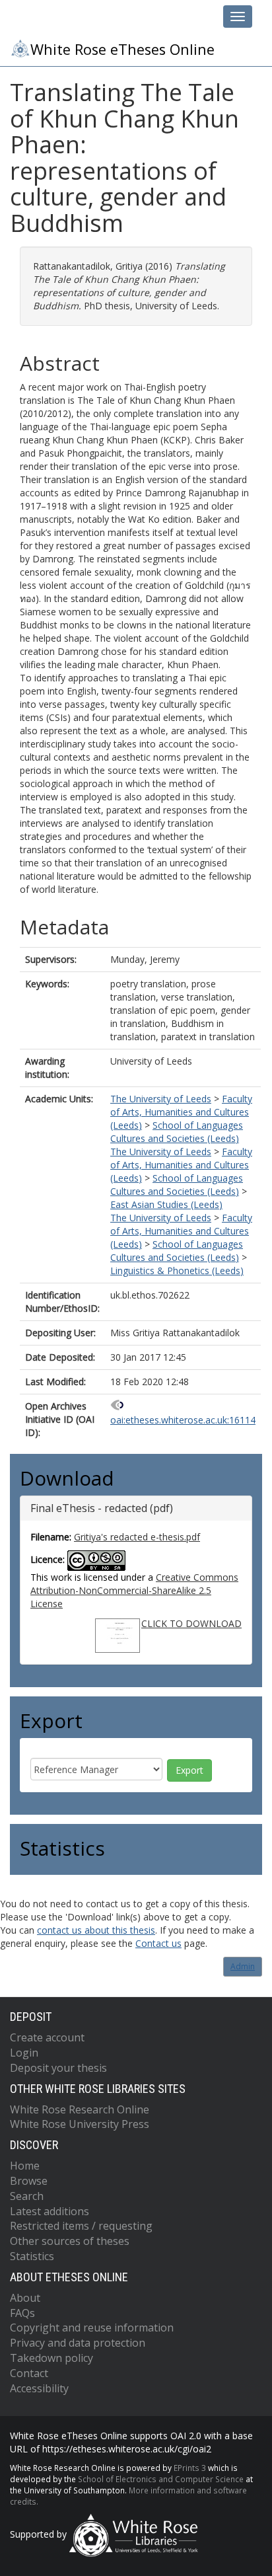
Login (24, 2053)
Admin (243, 1966)
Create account (47, 2037)
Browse (29, 2181)
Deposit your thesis (58, 2068)
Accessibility (39, 2388)
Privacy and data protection (78, 2343)
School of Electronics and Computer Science (161, 2479)
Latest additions (50, 2211)
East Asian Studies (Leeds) (166, 1204)
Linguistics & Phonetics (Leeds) (177, 1270)
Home (25, 2166)
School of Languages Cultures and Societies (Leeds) (177, 1132)
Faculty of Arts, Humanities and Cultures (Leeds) (181, 1112)
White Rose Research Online (80, 2109)
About (25, 2298)
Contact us (158, 1943)
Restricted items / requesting (81, 2226)
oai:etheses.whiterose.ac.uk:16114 (183, 1420)
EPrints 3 (190, 2468)
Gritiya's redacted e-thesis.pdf (137, 1537)
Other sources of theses (70, 2241)
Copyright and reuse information (92, 2328)
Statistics (32, 2256)
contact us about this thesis (96, 1930)
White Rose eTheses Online (122, 49)
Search (27, 2196)
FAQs (22, 2313)
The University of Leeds (161, 1099)
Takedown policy (51, 2358)
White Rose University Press (80, 2124)
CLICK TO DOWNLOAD (191, 1623)
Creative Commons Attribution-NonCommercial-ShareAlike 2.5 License (134, 1590)
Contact (29, 2373)
